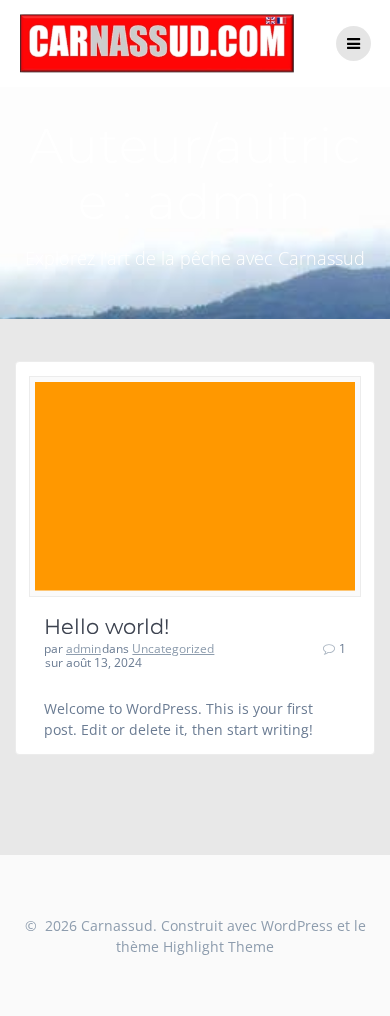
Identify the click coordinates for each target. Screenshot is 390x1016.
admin (83, 648)
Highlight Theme (218, 946)
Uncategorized (173, 648)
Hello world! (106, 626)
